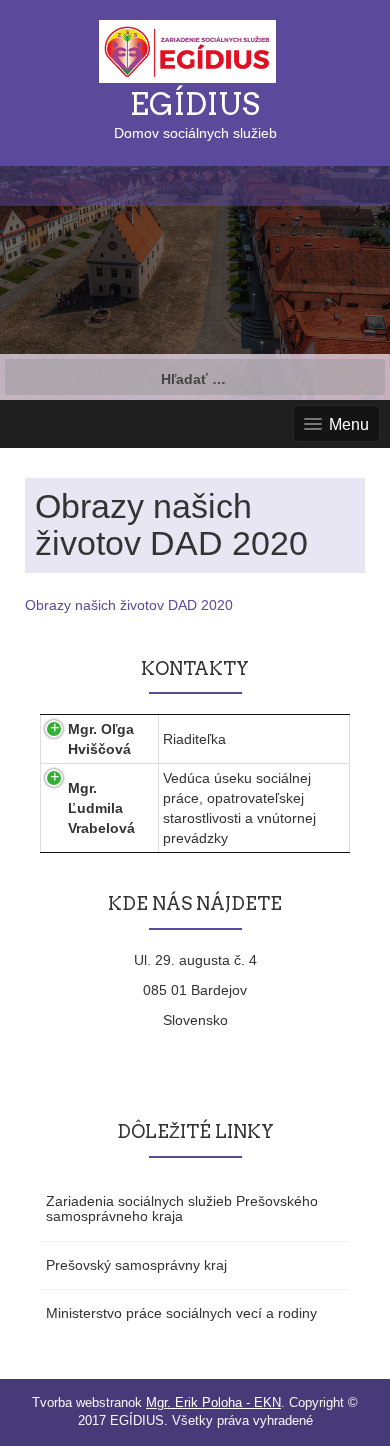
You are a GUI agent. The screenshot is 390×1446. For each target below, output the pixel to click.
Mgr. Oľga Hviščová (101, 739)
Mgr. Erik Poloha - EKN (213, 1402)
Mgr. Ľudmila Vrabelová (101, 808)
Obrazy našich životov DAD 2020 (129, 605)
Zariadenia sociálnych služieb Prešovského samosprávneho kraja (182, 1208)
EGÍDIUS (195, 104)
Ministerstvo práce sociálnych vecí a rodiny (181, 1313)
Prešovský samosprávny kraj (136, 1265)
